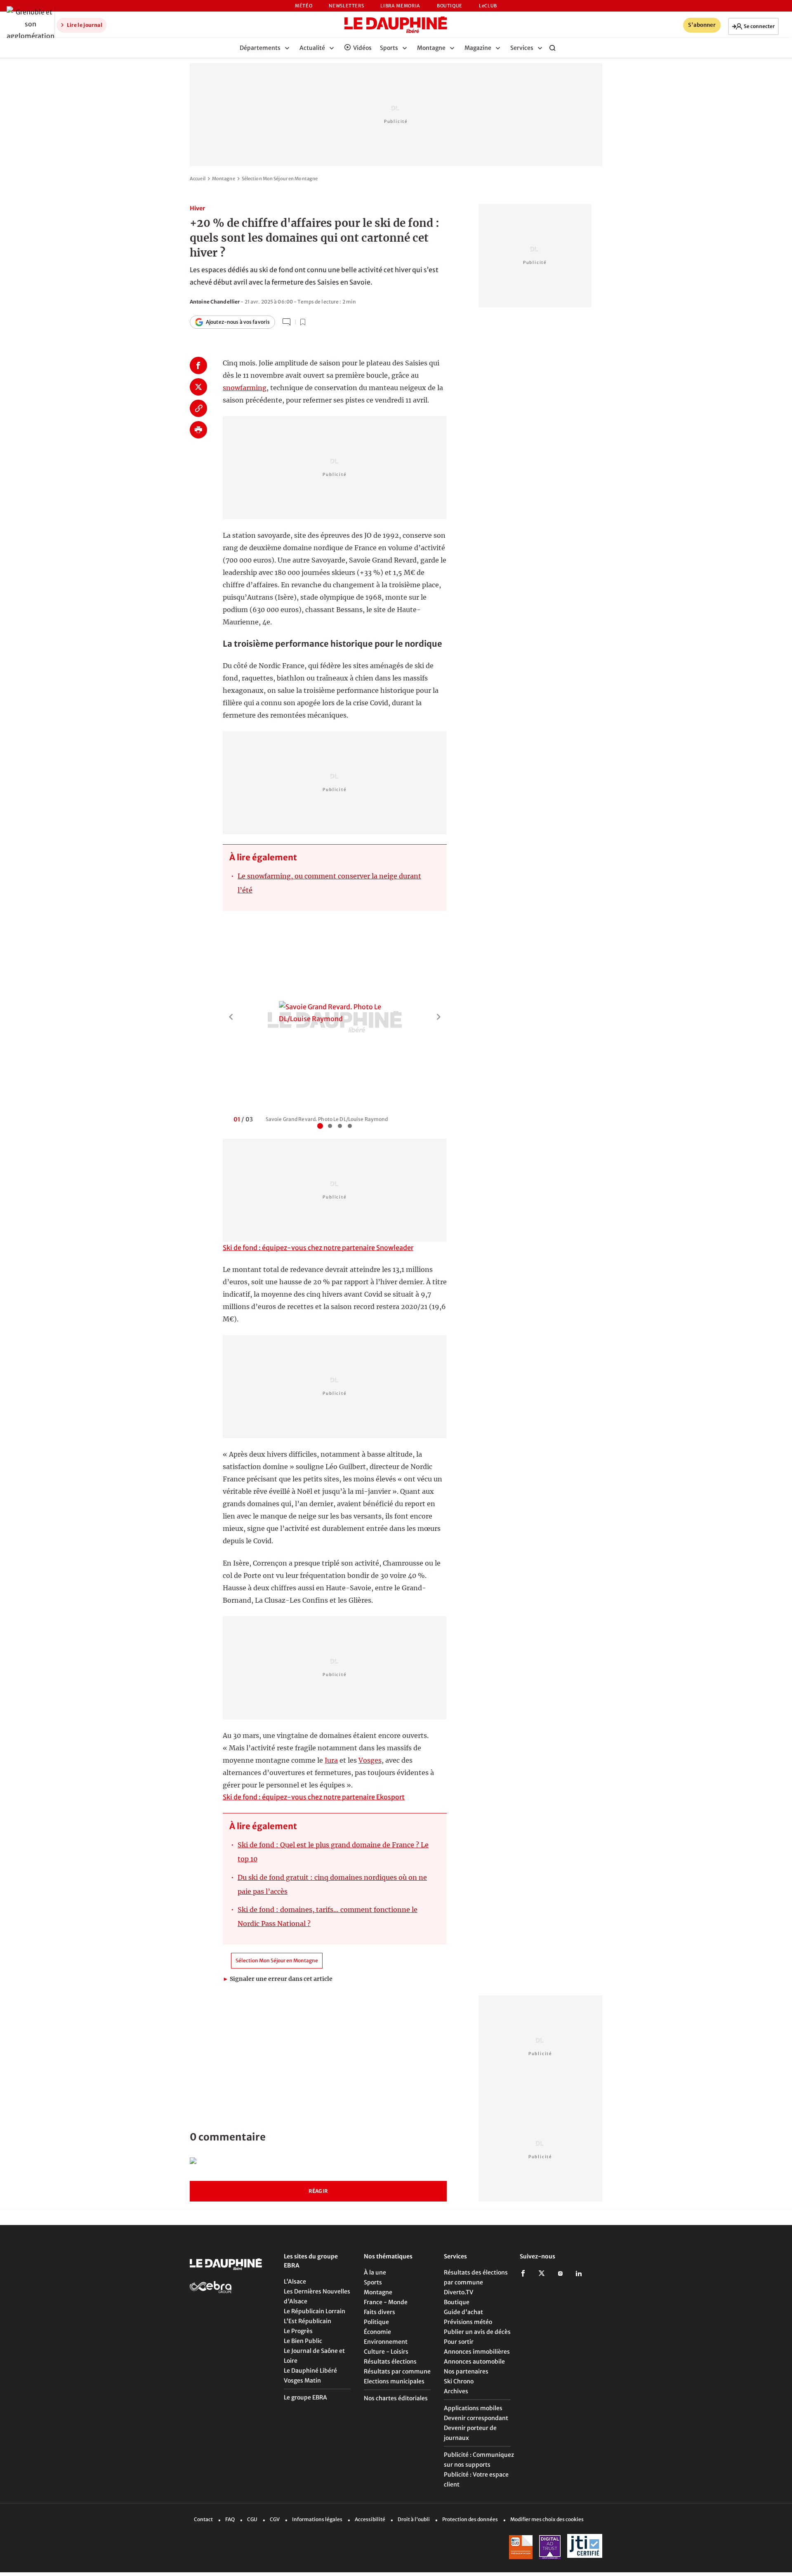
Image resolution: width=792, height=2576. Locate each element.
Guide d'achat (463, 2312)
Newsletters (346, 6)
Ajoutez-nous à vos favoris (238, 322)
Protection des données (470, 2519)
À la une (375, 2272)
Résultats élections (390, 2362)
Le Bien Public (303, 2341)
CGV (275, 2519)
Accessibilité (370, 2519)
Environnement (386, 2342)
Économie (377, 2332)
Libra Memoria (400, 6)
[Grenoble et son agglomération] (28, 24)
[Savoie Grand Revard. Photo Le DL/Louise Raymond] (335, 1013)
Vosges (370, 1760)
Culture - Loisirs (386, 2352)
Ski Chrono (459, 2381)
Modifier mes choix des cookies (547, 2519)
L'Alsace (295, 2282)
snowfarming (245, 388)
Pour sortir (459, 2342)
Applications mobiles (473, 2408)
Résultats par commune (397, 2371)
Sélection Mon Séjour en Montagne (280, 179)
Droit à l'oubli (414, 2519)
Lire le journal (84, 25)
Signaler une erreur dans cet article (278, 1979)
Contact (203, 2519)
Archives (456, 2391)
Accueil (198, 179)
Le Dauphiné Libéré (310, 2371)
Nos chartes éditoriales (396, 2398)
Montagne (224, 179)
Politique (376, 2322)
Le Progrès (298, 2331)
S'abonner (702, 25)
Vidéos (362, 48)
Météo (304, 6)
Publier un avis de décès (477, 2332)
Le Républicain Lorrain (315, 2311)
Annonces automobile (474, 2362)
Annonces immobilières (477, 2352)
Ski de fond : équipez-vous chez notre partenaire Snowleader (318, 1248)
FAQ (230, 2519)
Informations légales (317, 2519)
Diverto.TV (458, 2292)
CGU (252, 2519)
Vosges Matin (302, 2381)
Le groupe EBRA (305, 2397)
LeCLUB (488, 6)
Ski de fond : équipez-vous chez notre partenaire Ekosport (314, 1797)
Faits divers (379, 2312)
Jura (331, 1760)
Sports (373, 2282)
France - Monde (386, 2302)
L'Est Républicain (308, 2321)
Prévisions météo (468, 2322)
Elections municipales (394, 2381)
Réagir (318, 2191)
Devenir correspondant (476, 2418)
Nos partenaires (466, 2371)
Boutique (450, 6)
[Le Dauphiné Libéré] (396, 25)
